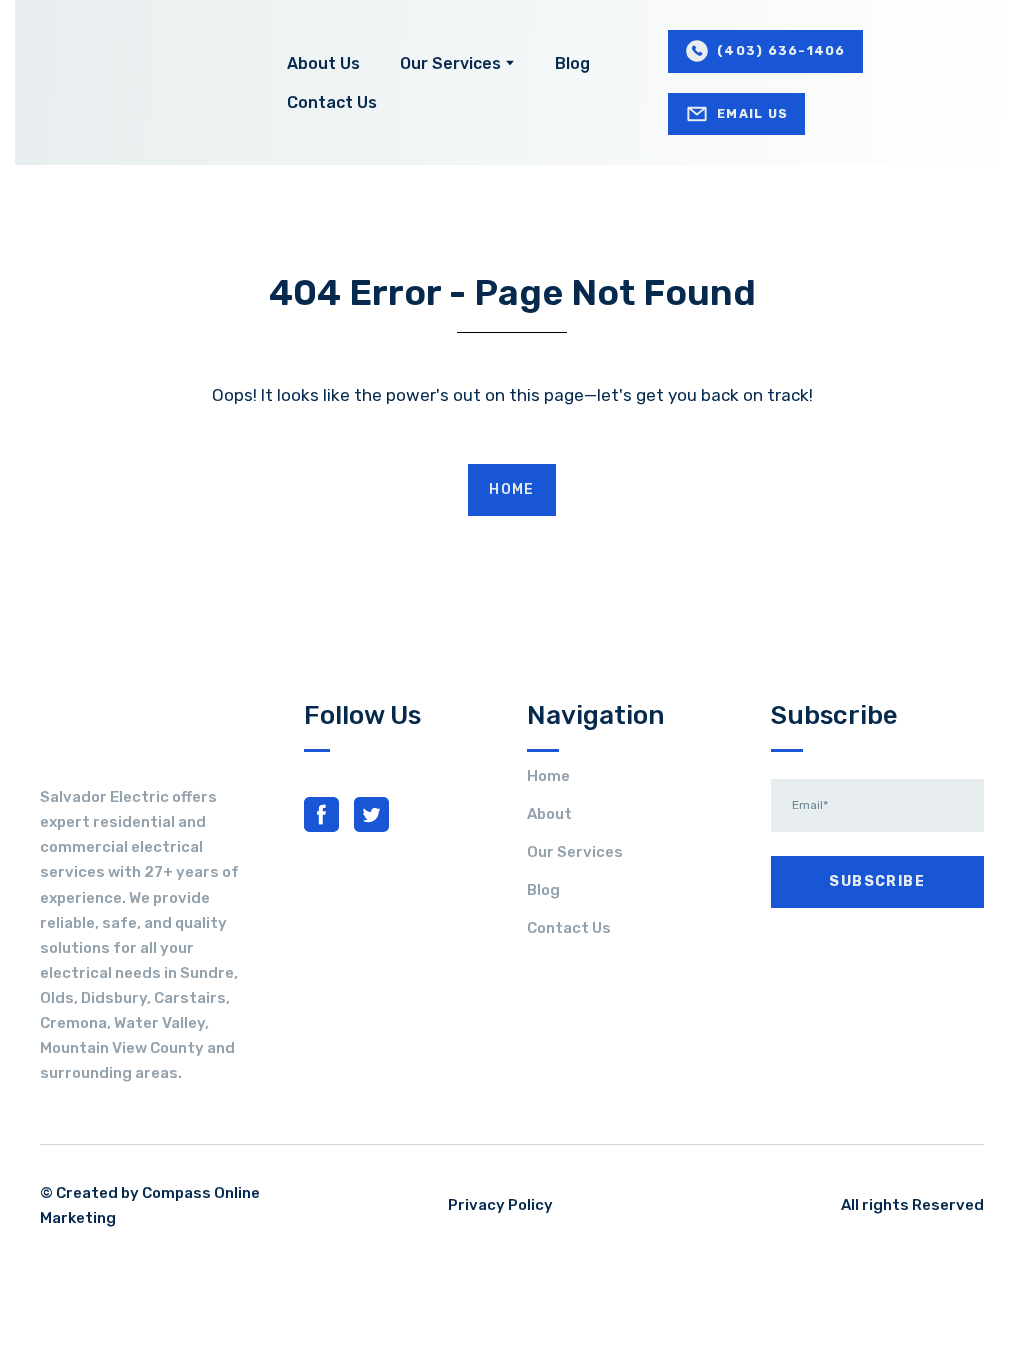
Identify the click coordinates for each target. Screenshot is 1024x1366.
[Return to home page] (139, 82)
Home (548, 776)
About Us (323, 63)
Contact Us (332, 102)
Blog (572, 63)
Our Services (450, 63)
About (549, 814)
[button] (765, 51)
